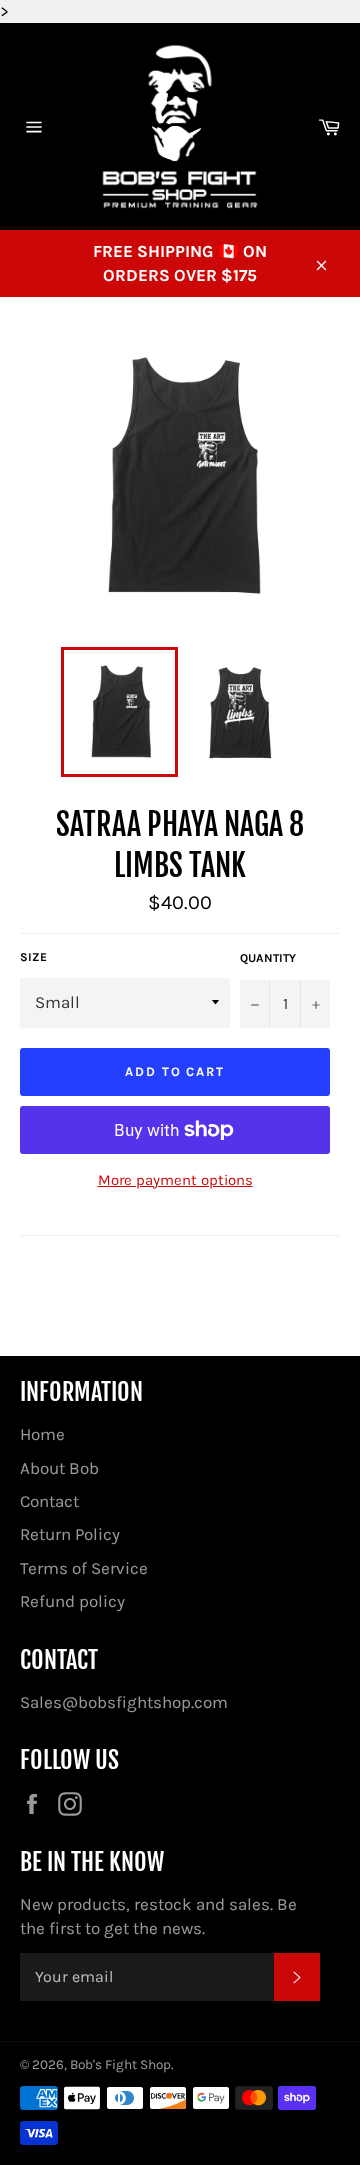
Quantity (268, 958)
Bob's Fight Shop (120, 2064)
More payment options (175, 1180)
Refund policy (72, 1601)
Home (42, 1434)
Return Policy (70, 1534)
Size (33, 957)
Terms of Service (84, 1568)
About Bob (59, 1468)
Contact (49, 1501)
